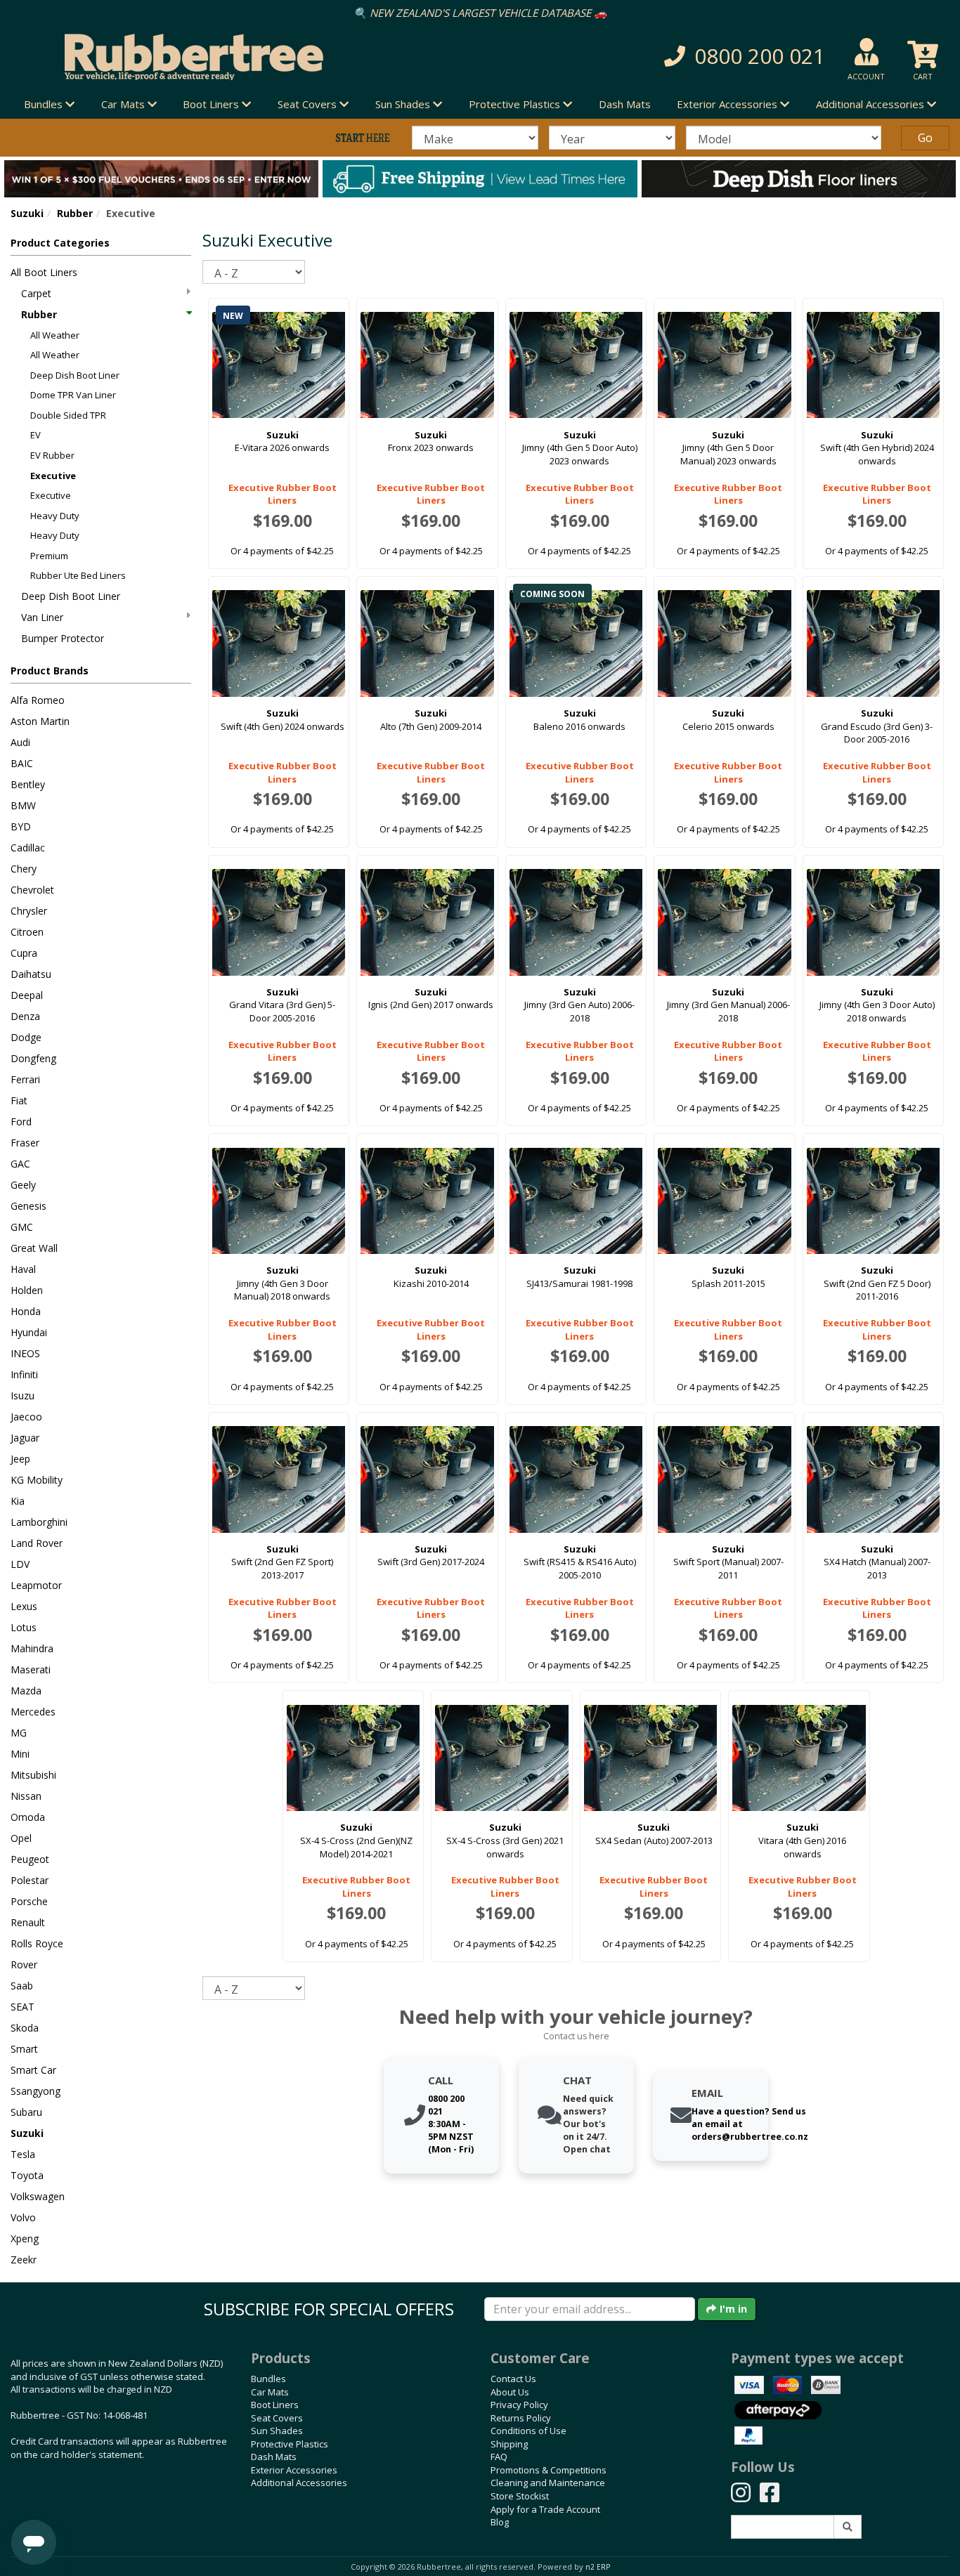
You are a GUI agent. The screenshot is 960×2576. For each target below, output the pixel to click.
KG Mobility (37, 1480)
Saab (22, 1986)
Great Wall (34, 1248)
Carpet (36, 293)
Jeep (20, 1459)
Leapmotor (36, 1585)
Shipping (509, 2444)
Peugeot (30, 1859)
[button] (683, 57)
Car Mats (270, 2392)
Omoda (28, 1817)
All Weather (55, 335)
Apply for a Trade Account (545, 2509)
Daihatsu (31, 974)
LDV (20, 1564)
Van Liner (42, 617)
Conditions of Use (528, 2431)
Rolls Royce (37, 1943)
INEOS (25, 1353)
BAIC (22, 763)
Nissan (26, 1796)
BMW (23, 805)
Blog (500, 2522)
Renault (28, 1922)
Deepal (27, 995)
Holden (27, 1290)
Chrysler (29, 911)
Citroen (27, 932)
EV (35, 435)
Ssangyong (35, 2091)
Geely (23, 1185)
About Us (510, 2392)
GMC (22, 1227)
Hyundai (29, 1332)
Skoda (25, 2028)
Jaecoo (26, 1417)
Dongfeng (33, 1058)
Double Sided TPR (68, 415)
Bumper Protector (63, 638)
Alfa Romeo (38, 700)
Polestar (30, 1880)
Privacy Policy (519, 2405)
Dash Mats (625, 104)
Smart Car (33, 2070)
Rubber (75, 213)
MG (19, 1733)
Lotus (24, 1627)
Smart (24, 2049)
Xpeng (25, 2238)
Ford (21, 1122)
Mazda (26, 1691)
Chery (24, 869)
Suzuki (27, 213)
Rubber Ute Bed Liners (78, 575)
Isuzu (22, 1395)
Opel (21, 1838)
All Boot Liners (44, 272)
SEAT (22, 2007)
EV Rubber (52, 455)
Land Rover (37, 1543)
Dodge (26, 1037)
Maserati (31, 1669)
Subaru (26, 2112)
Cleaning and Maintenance (548, 2483)
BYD (21, 826)
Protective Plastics (290, 2444)
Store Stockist (520, 2496)
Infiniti (24, 1374)
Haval (23, 1269)
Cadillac (28, 848)
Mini (20, 1754)
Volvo (23, 2217)
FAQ (499, 2457)
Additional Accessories (299, 2483)
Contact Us (513, 2379)
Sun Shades (277, 2431)
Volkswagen (38, 2196)
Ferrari (25, 1079)
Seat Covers (277, 2418)
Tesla (23, 2154)
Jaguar (25, 1438)
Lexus (24, 1606)
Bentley (28, 784)
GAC (20, 1164)
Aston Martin (40, 721)
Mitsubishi (33, 1775)
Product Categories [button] (60, 243)
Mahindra (32, 1648)
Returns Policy (521, 2418)
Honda (26, 1311)
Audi (20, 742)
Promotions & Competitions (549, 2470)
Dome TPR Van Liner (73, 395)
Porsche (29, 1901)
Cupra (24, 953)
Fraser (25, 1143)
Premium (49, 556)
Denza (25, 1016)
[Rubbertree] (220, 57)
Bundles (268, 2379)
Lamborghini (39, 1522)
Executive (53, 476)
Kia (18, 1501)
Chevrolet (32, 890)
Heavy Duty (55, 516)
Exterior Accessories (294, 2470)
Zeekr (24, 2260)
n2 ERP (598, 2567)
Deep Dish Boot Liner (75, 375)
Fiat (19, 1100)
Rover (24, 1964)
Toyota (27, 2175)
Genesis (28, 1206)
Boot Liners (275, 2405)
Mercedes (33, 1712)
